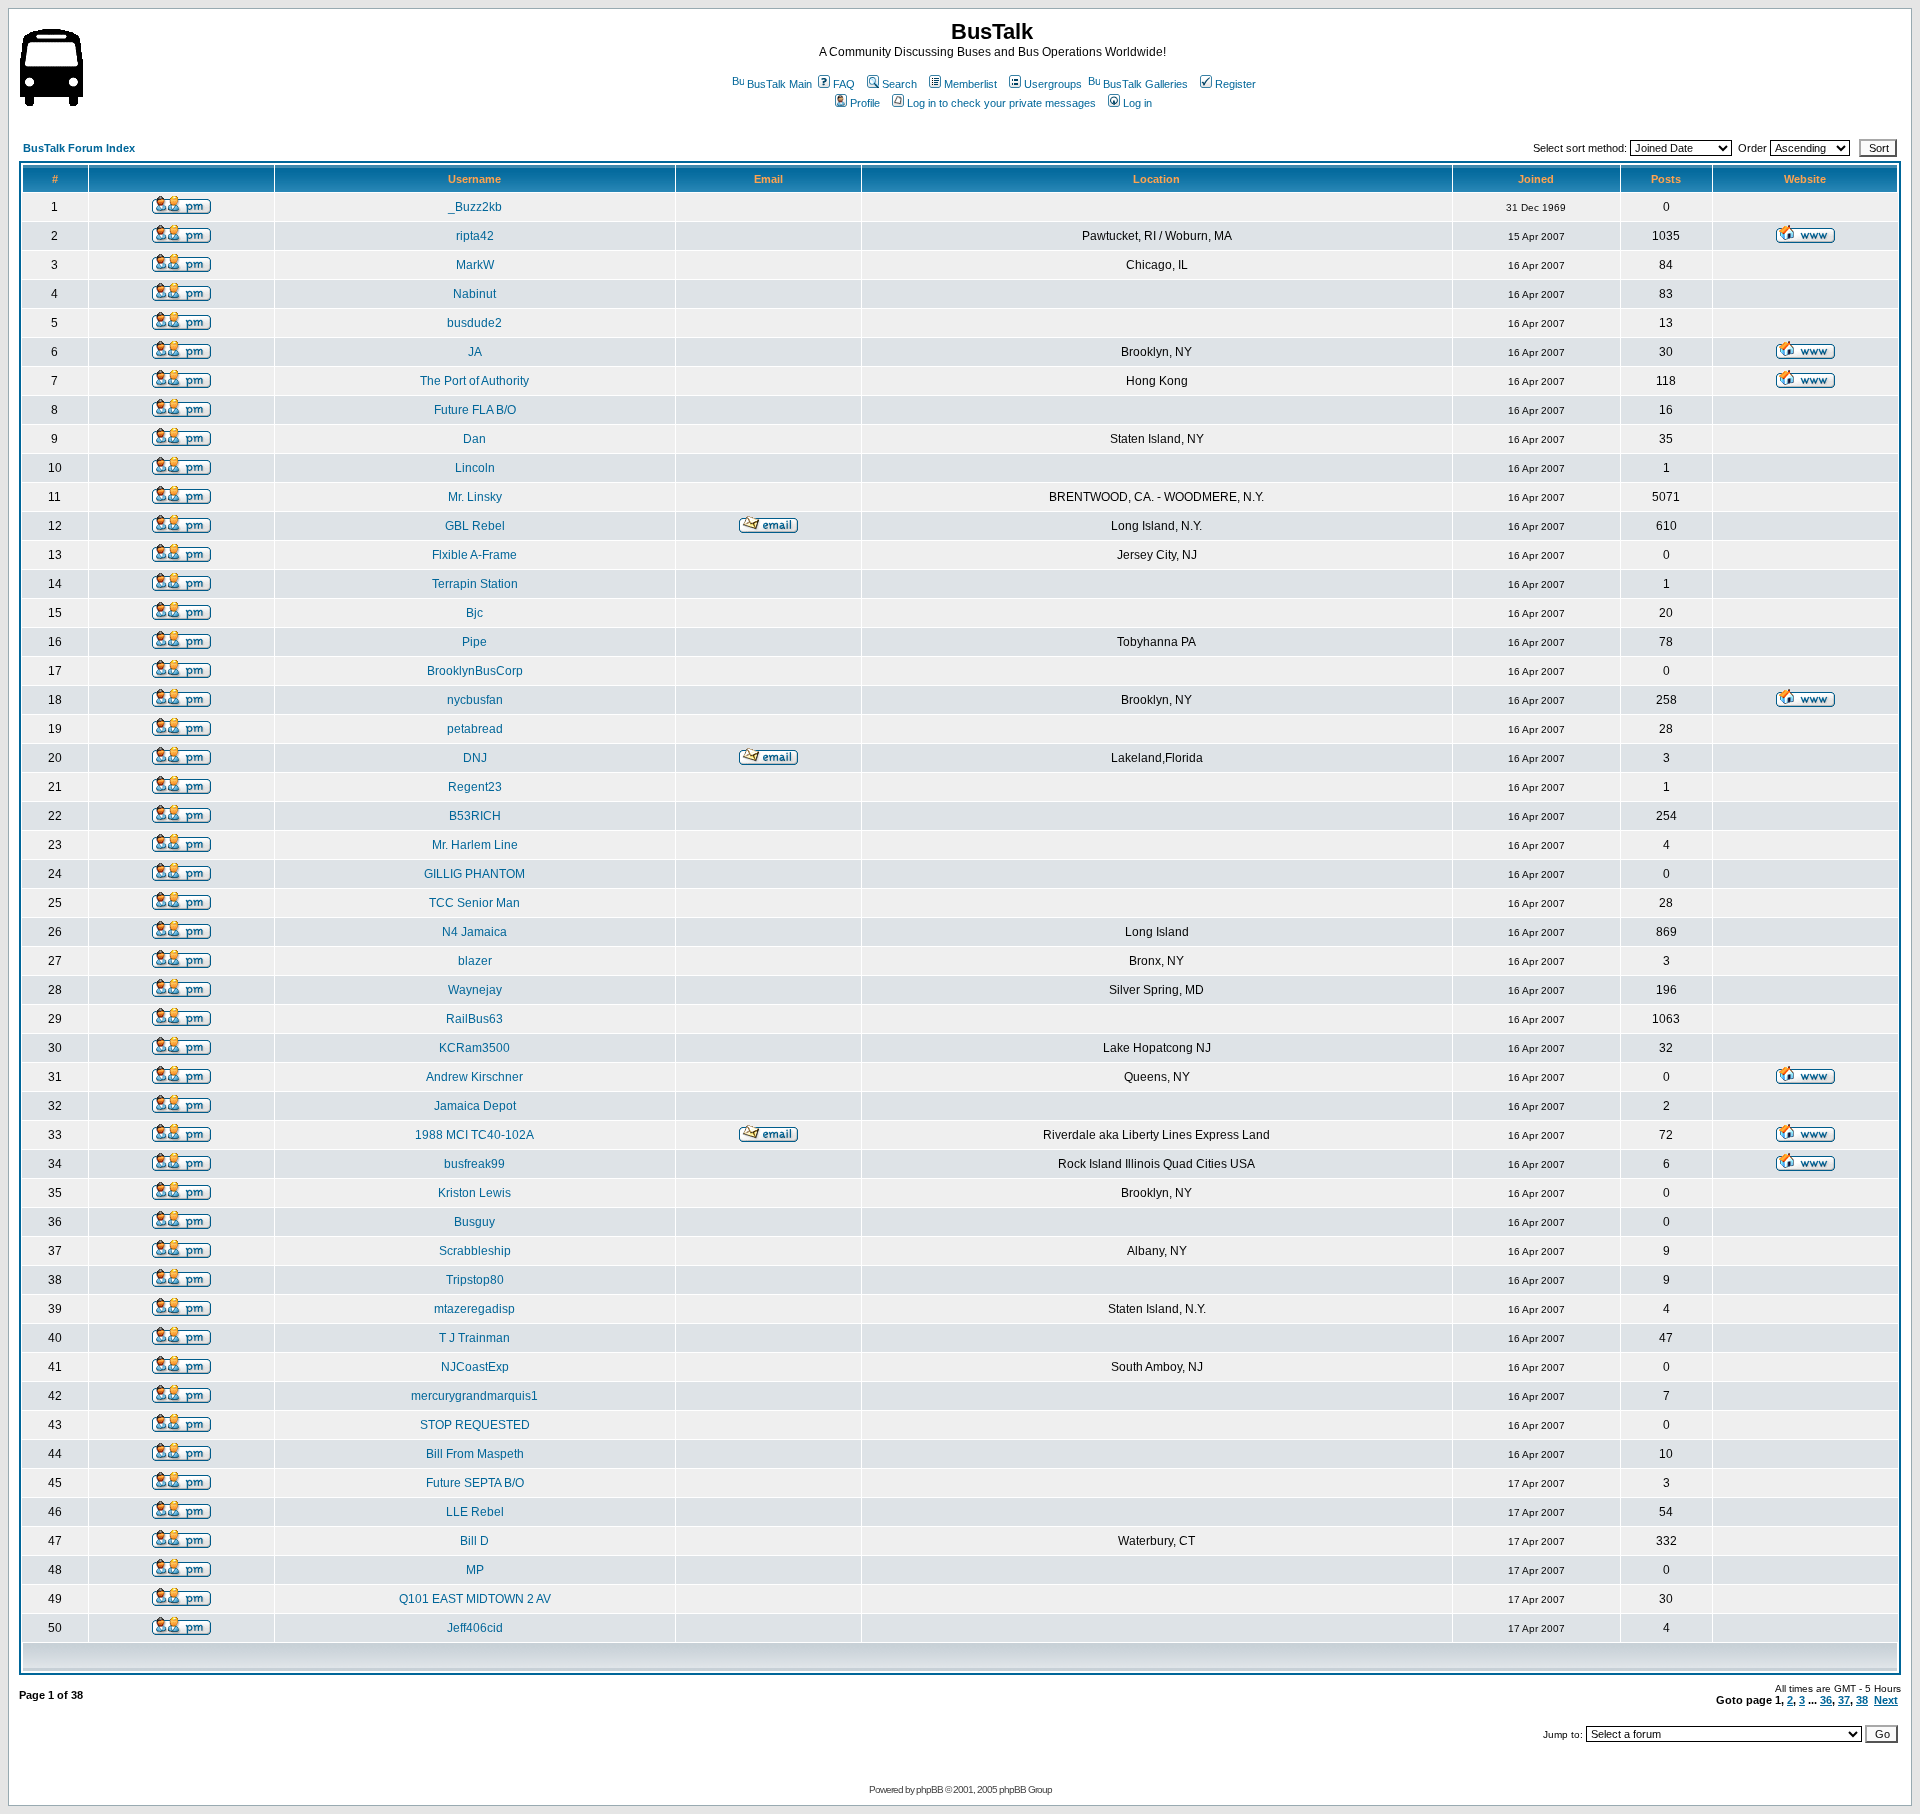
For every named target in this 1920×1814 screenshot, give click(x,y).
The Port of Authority (474, 381)
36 (1826, 1700)
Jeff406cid (475, 1628)
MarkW (475, 265)
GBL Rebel (475, 526)
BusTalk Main (779, 84)
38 (1862, 1700)
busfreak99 (474, 1164)
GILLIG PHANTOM (474, 874)
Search (899, 84)
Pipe (474, 642)
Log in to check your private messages (1001, 103)
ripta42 (475, 236)
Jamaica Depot (475, 1106)
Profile (865, 103)
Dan (474, 439)
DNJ (475, 758)
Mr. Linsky (475, 497)
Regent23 (475, 787)
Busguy (474, 1222)
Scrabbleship (475, 1251)
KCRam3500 (474, 1048)
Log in (1137, 103)
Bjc (474, 613)
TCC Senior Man (474, 903)
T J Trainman (474, 1338)
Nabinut (474, 294)
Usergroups (1053, 84)
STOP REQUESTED (475, 1425)
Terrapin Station (475, 584)
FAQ (844, 84)
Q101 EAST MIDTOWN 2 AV (475, 1599)
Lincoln (475, 468)
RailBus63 (474, 1019)
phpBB (929, 1789)
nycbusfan (475, 700)
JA (475, 352)
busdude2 (474, 323)
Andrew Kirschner (474, 1077)
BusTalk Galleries (1145, 84)
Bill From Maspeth (475, 1454)
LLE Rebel (475, 1512)
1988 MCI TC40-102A (474, 1135)
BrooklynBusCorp (475, 671)
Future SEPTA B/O (475, 1483)
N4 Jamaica (474, 932)
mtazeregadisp (474, 1309)
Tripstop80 (475, 1280)
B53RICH (475, 816)
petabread (475, 729)
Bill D (474, 1541)
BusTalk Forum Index (79, 148)
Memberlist (970, 84)
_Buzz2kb (475, 207)
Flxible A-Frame (474, 555)
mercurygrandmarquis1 (474, 1396)
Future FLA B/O (475, 410)
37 (1844, 1700)
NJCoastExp (475, 1367)
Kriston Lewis (474, 1193)
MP (475, 1570)
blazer (475, 961)
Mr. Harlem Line (475, 845)
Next (1886, 1700)
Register (1235, 84)
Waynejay (475, 990)
